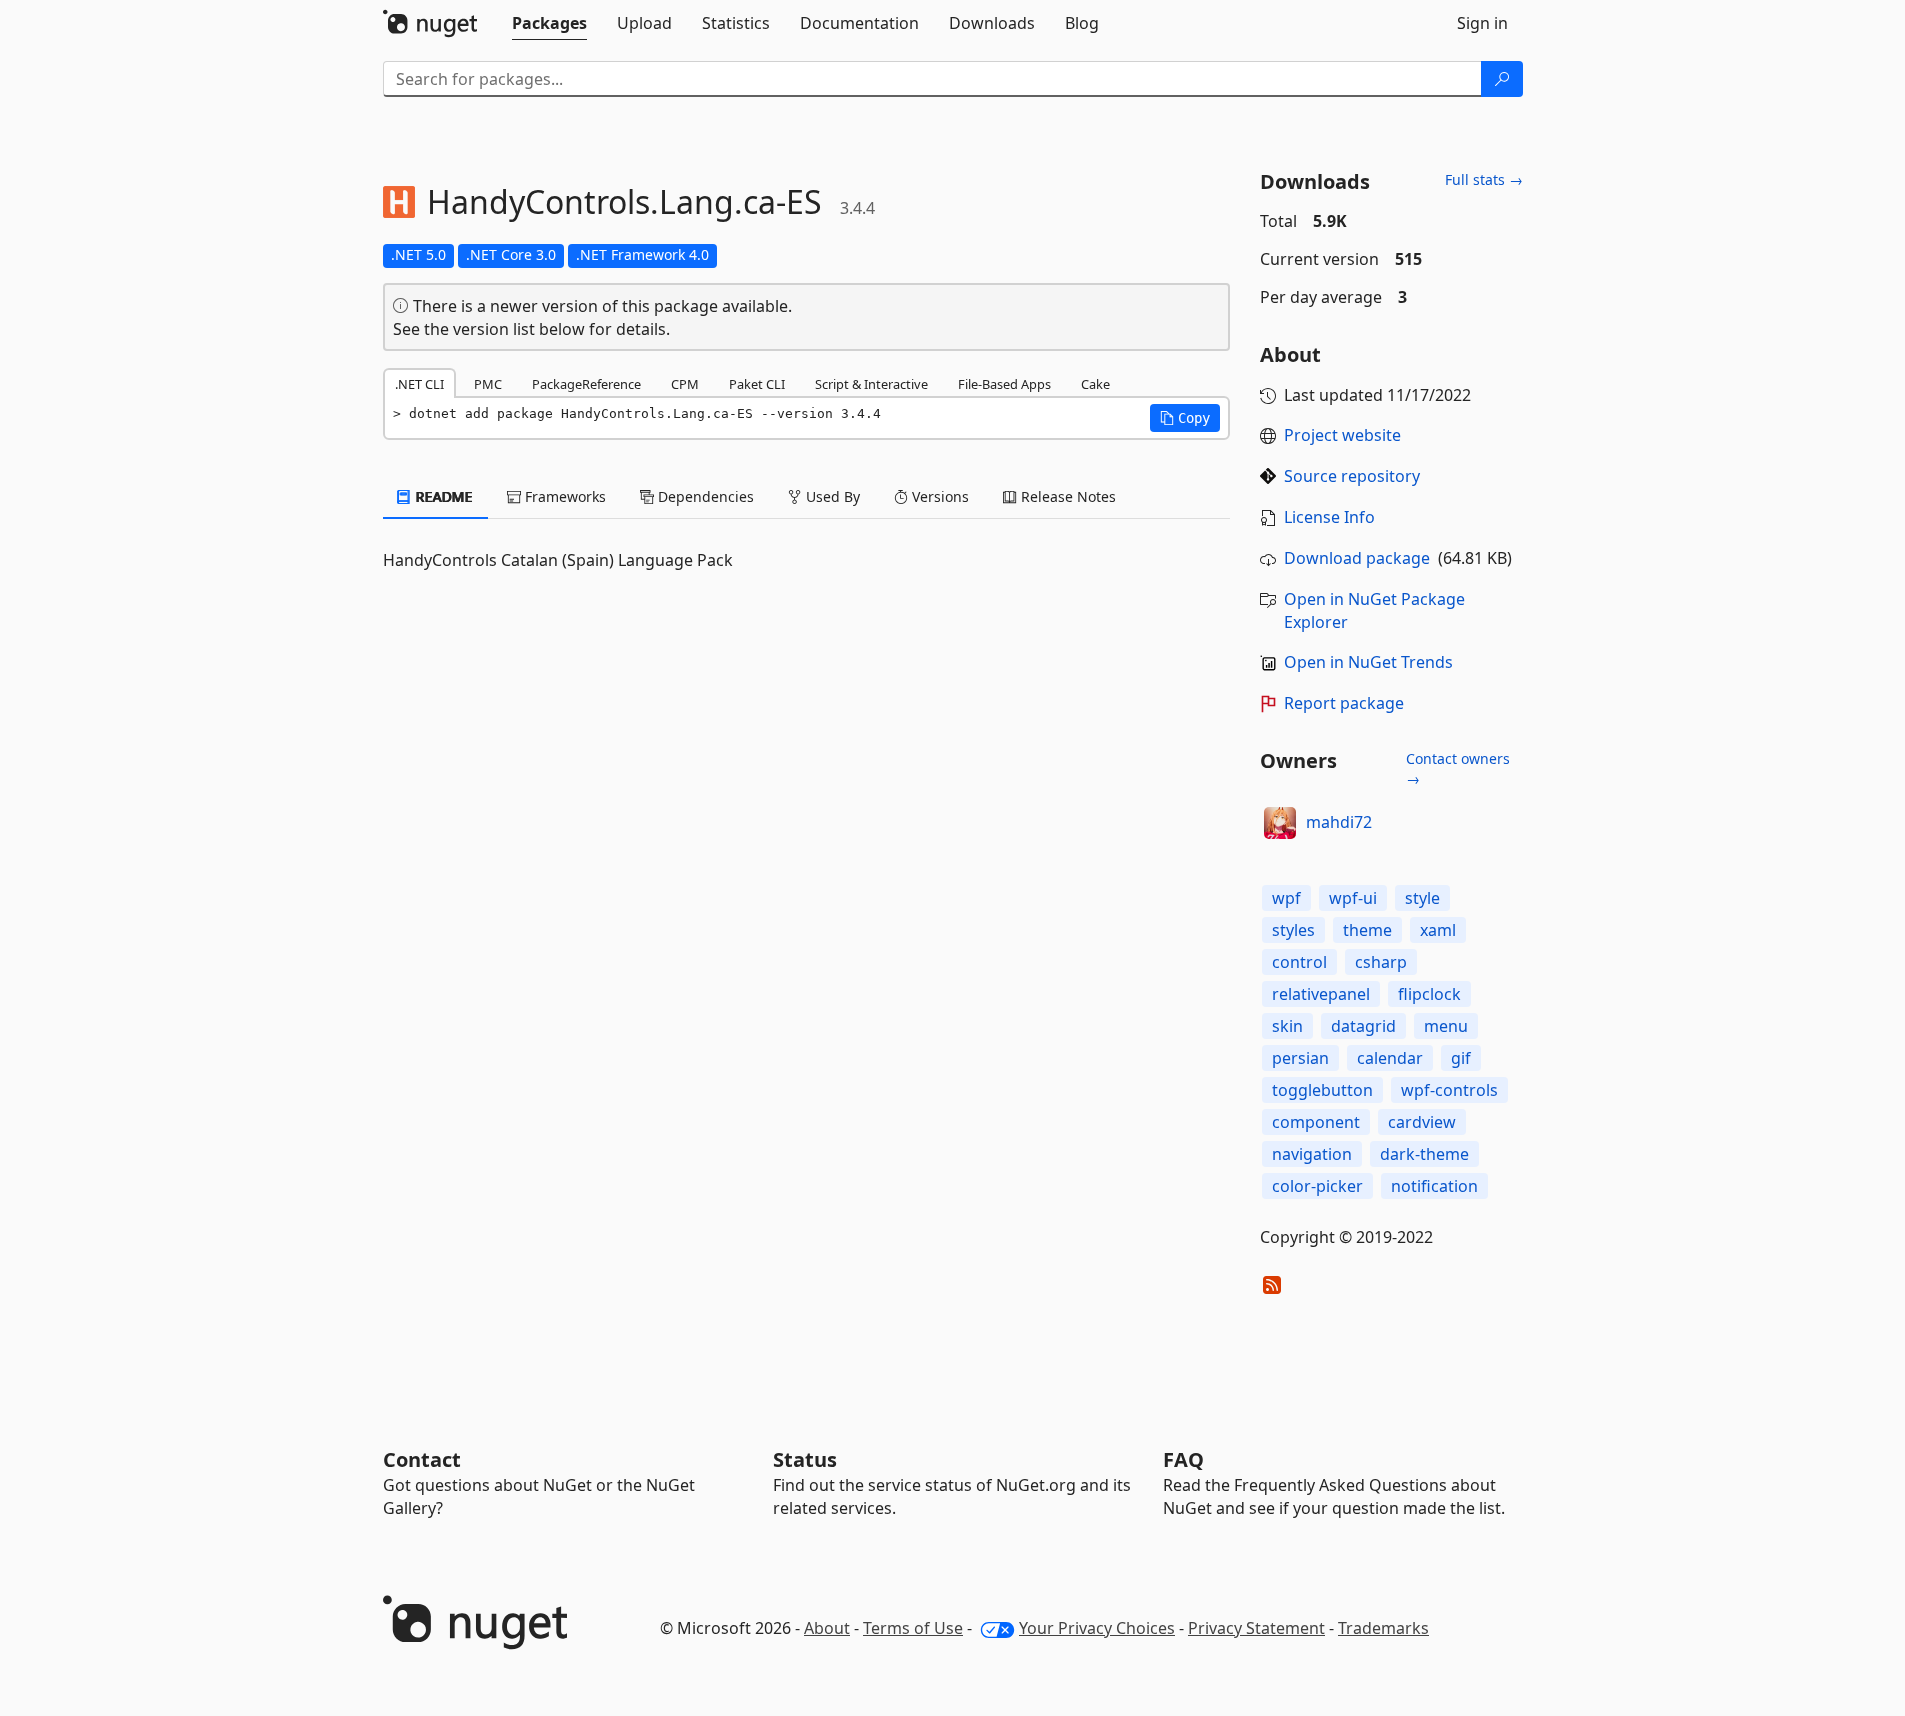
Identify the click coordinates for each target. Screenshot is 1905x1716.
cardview (1422, 1122)
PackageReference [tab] (586, 384)
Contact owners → (1458, 768)
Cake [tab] (1095, 384)
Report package (1344, 703)
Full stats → (1484, 179)
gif (1461, 1058)
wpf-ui (1353, 898)
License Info (1329, 517)
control (1299, 962)
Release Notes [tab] (1066, 496)
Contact (422, 1459)
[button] (1185, 418)
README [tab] (442, 496)
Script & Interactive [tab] (871, 384)
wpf (1286, 898)
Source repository (1352, 476)
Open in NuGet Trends (1368, 662)
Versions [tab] (938, 496)
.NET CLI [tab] (419, 384)
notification (1434, 1186)
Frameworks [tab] (563, 496)
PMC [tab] (488, 384)
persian (1300, 1058)
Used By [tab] (831, 496)
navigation (1312, 1154)
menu (1446, 1026)
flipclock (1429, 994)
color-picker (1317, 1186)
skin (1287, 1026)
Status (805, 1459)
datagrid (1363, 1026)
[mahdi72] (1280, 823)
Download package (1357, 558)
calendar (1390, 1058)
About (827, 1628)
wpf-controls (1449, 1090)
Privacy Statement (1256, 1628)
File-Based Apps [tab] (1004, 384)
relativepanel (1321, 994)
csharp (1381, 962)
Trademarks (1383, 1628)
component (1316, 1122)
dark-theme (1424, 1154)
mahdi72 (1339, 822)
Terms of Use (913, 1628)
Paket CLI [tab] (757, 384)
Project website (1342, 435)
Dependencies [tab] (704, 496)
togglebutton (1322, 1090)
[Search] (1502, 79)
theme (1367, 930)
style (1422, 898)
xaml (1438, 930)
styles (1293, 930)
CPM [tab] (685, 384)
